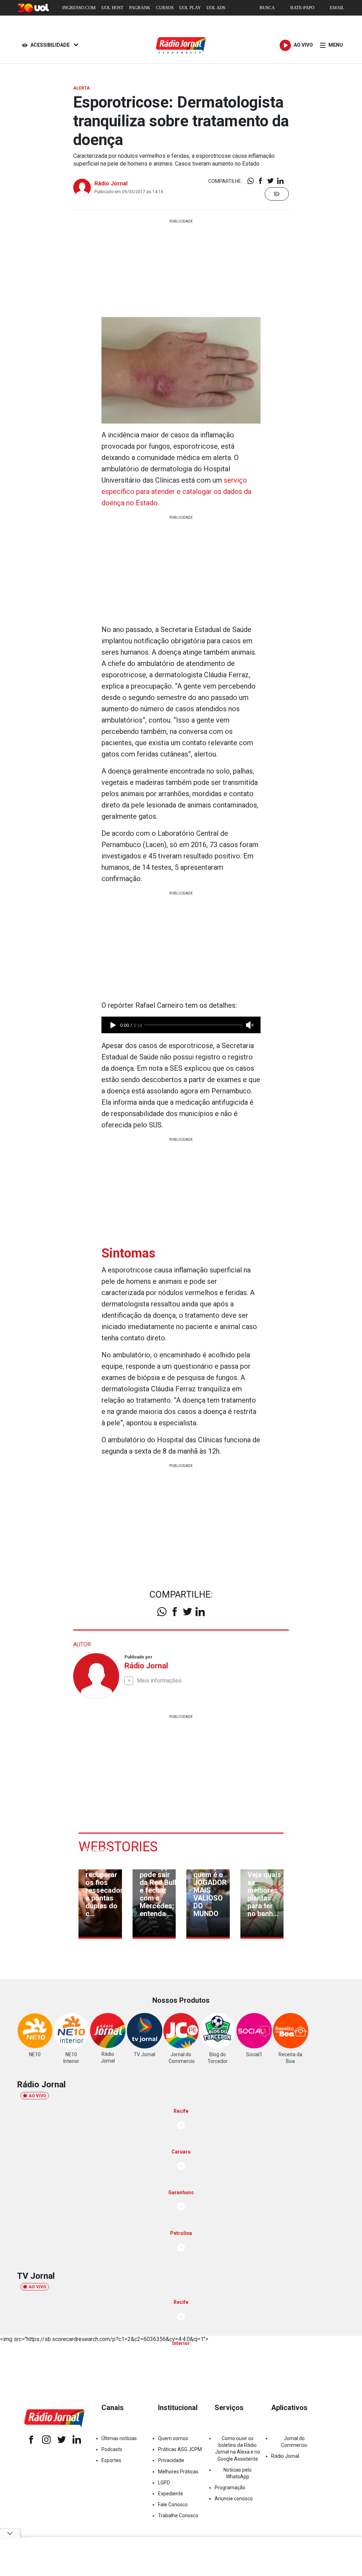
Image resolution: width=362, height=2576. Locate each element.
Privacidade (171, 2460)
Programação (230, 2488)
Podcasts (112, 2449)
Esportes (111, 2460)
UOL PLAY (190, 8)
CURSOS (165, 8)
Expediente (171, 2494)
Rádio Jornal (111, 183)
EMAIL (337, 8)
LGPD (164, 2483)
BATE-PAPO (302, 8)
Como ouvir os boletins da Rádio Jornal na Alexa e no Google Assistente (238, 2449)
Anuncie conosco (234, 2499)
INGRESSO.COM (79, 8)
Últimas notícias (119, 2438)
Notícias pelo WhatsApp (238, 2473)
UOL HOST (112, 8)
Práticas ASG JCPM (180, 2449)
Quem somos (173, 2438)
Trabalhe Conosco (178, 2515)
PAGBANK (140, 8)
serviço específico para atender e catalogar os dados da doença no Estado (176, 491)
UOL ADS (216, 8)
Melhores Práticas (178, 2472)
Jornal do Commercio (294, 2442)
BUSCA (267, 8)
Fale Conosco (173, 2505)
